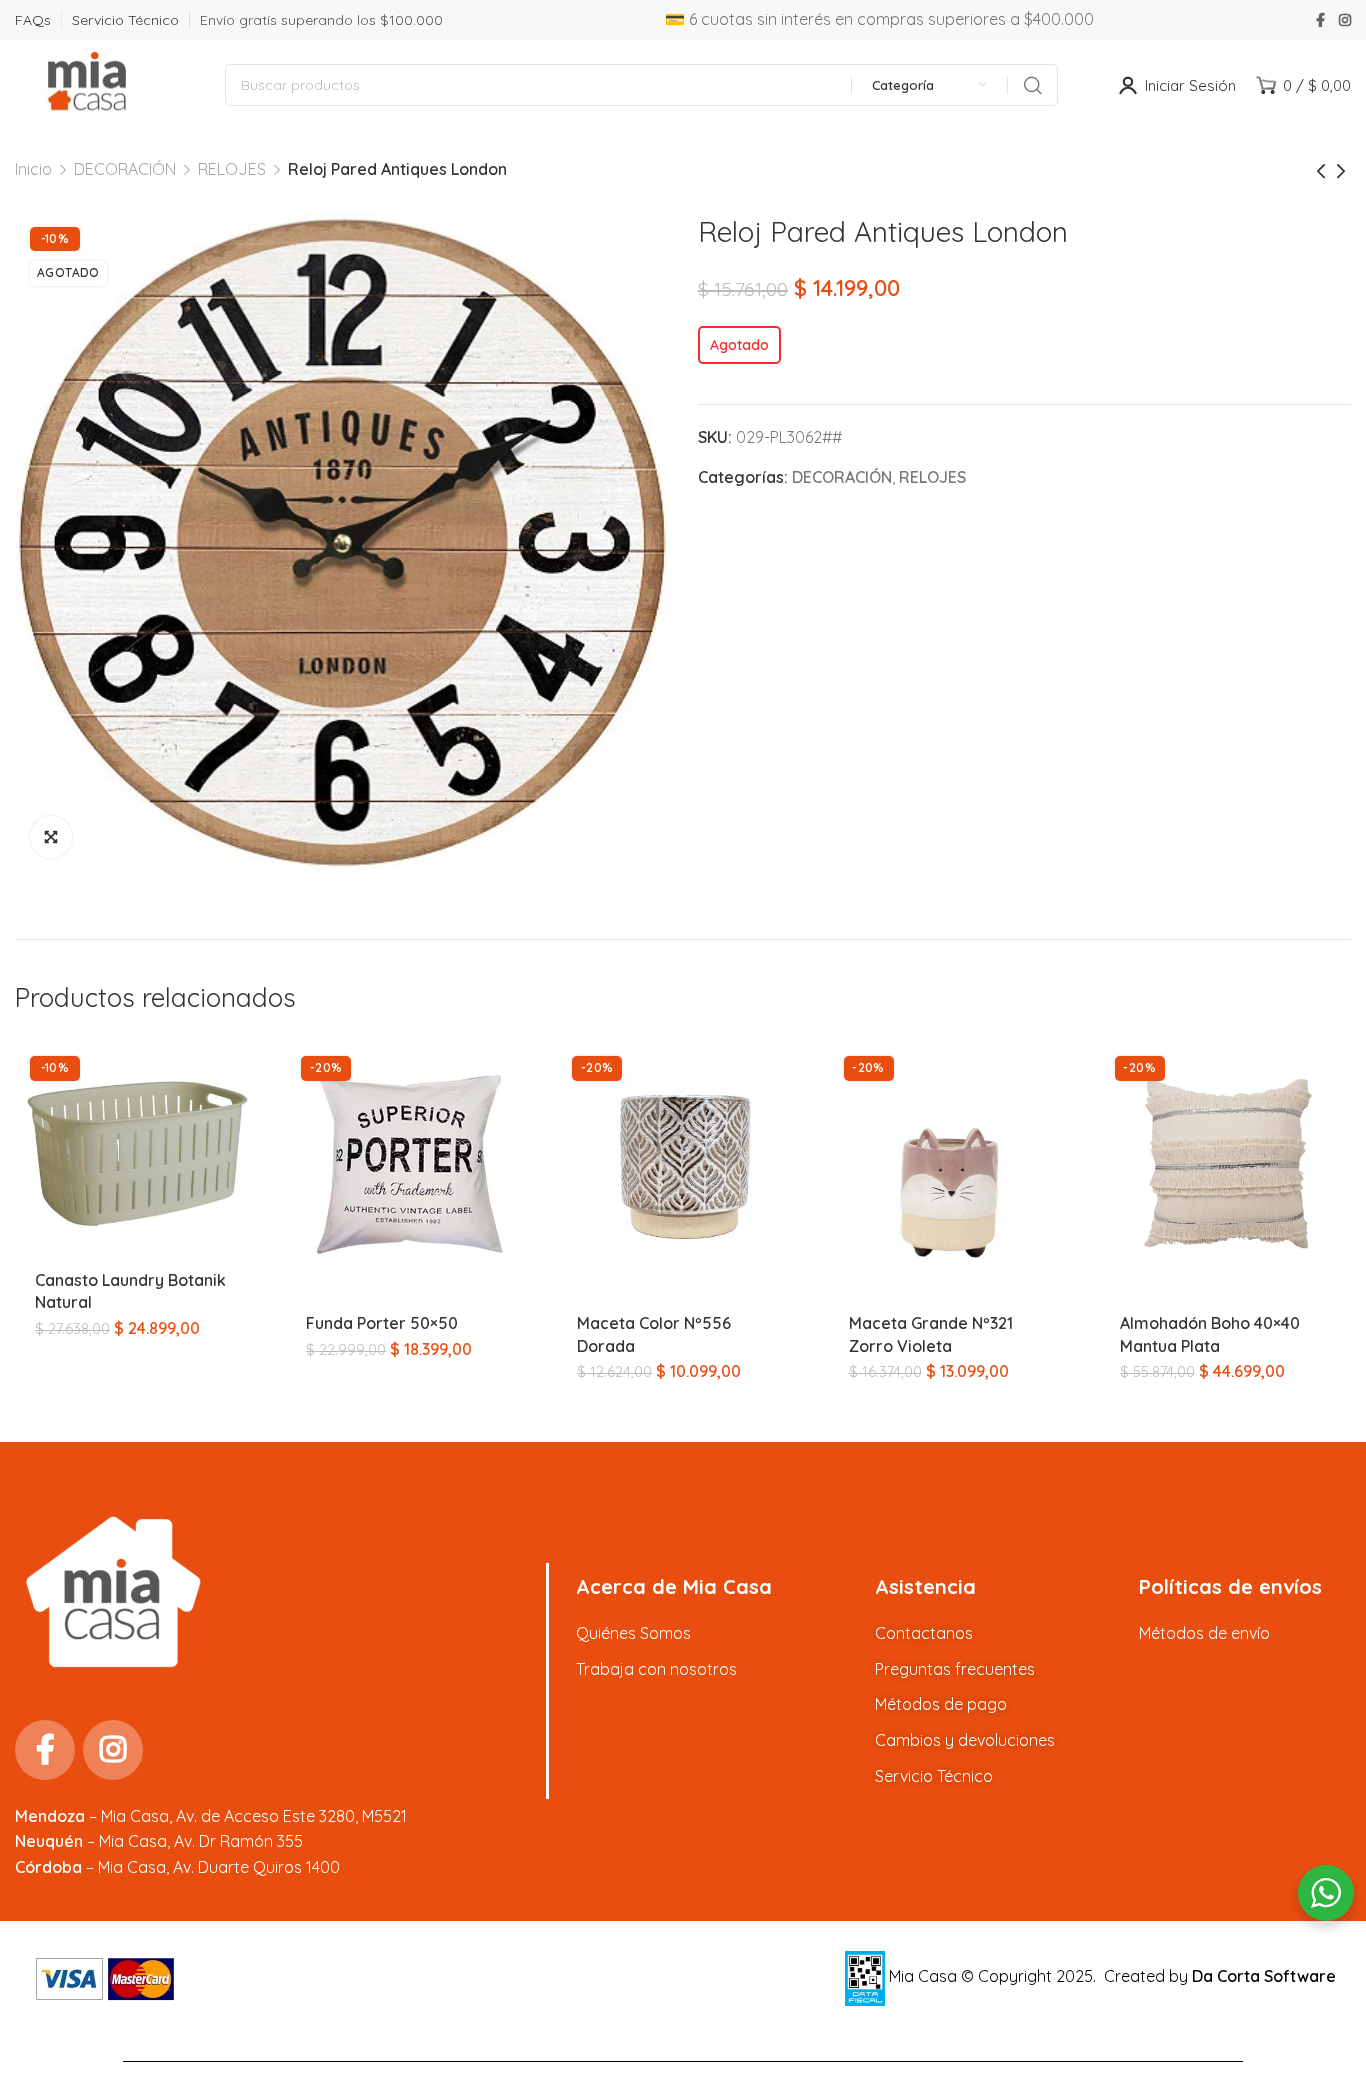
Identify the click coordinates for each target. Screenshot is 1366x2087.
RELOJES (232, 169)
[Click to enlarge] (51, 837)
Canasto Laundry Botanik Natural (130, 1291)
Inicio (33, 169)
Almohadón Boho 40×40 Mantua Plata (1210, 1334)
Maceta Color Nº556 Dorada (654, 1334)
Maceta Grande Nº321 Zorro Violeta (931, 1334)
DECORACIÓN (125, 169)
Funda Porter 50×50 (382, 1323)
